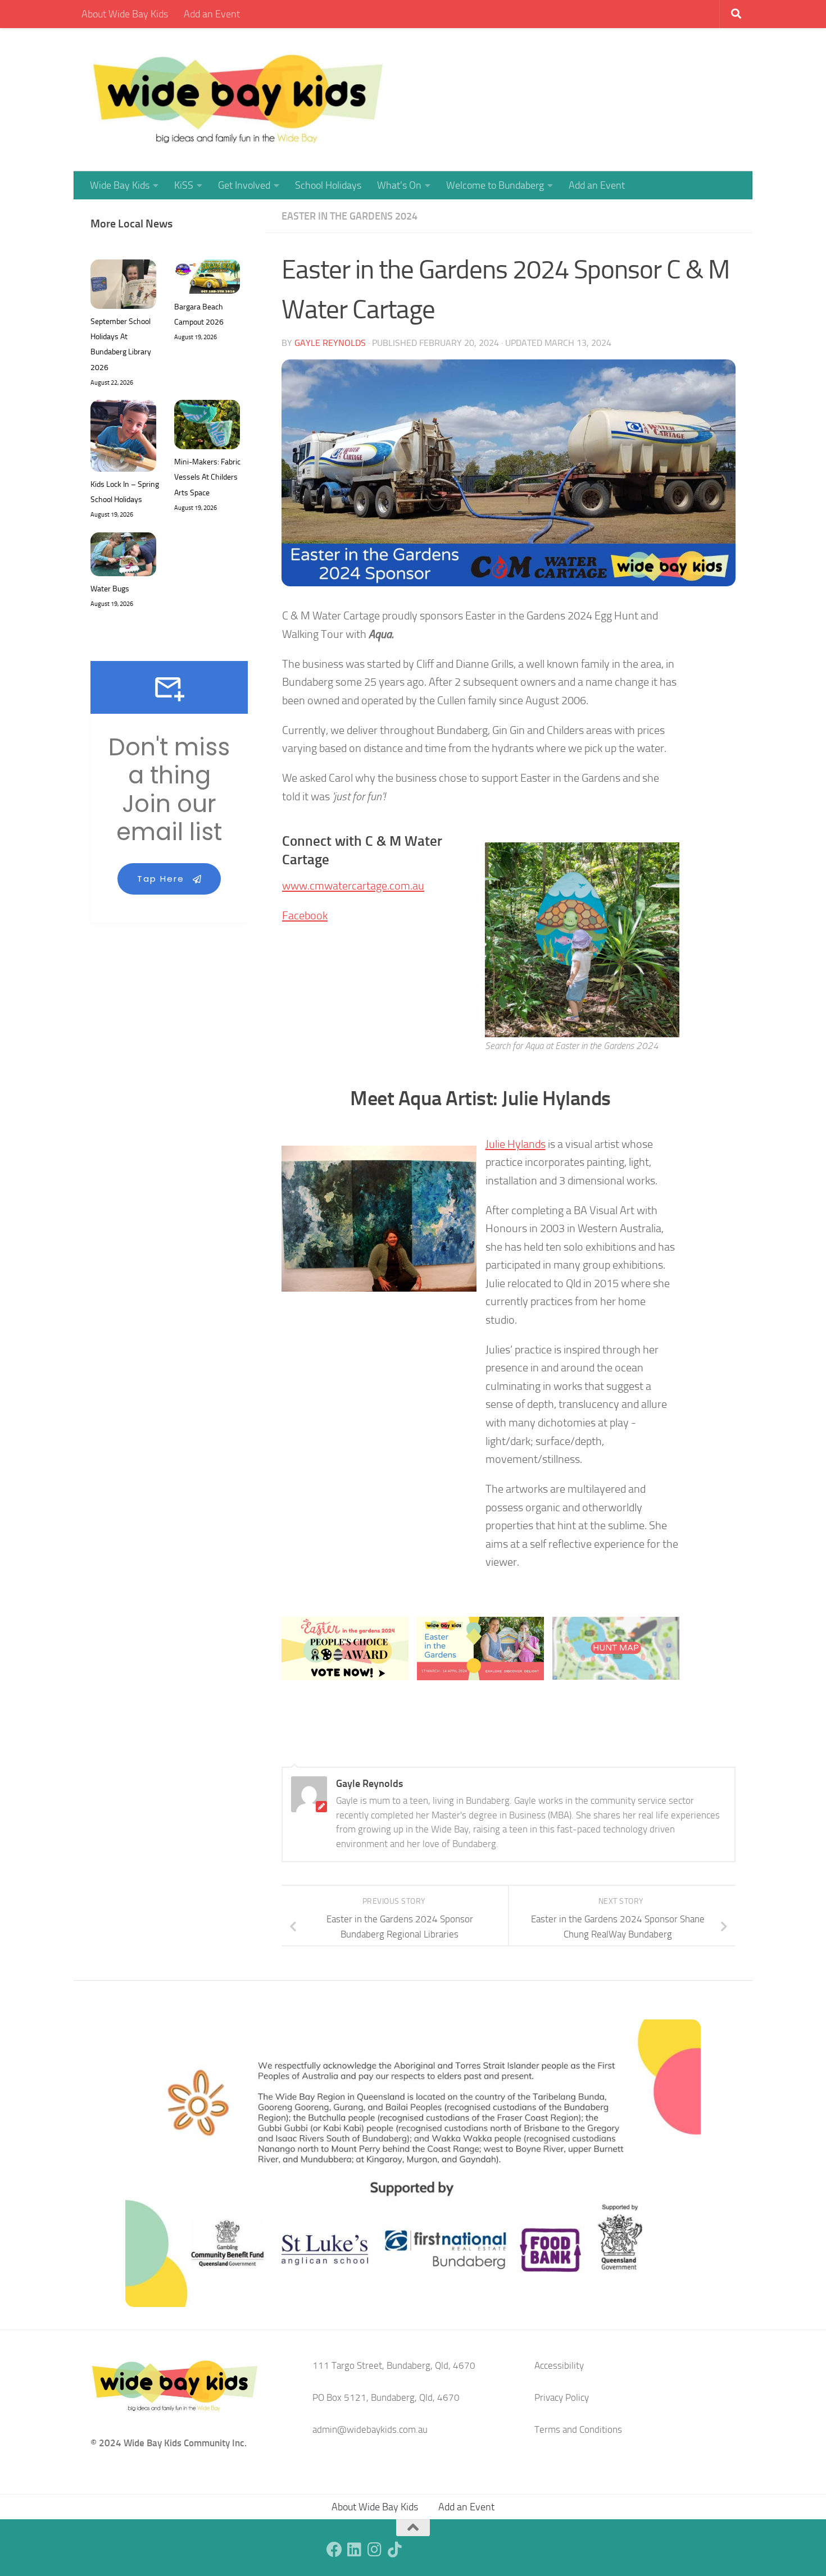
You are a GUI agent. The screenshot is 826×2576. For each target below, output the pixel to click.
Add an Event (212, 14)
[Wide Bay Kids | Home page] (238, 100)
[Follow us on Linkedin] (355, 2550)
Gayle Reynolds (330, 343)
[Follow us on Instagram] (375, 2550)
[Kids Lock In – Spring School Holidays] (123, 438)
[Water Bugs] (123, 557)
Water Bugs (110, 589)
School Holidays (328, 185)
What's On (399, 185)
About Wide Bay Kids (125, 14)
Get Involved (244, 185)
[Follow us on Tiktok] (395, 2550)
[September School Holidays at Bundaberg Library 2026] (123, 287)
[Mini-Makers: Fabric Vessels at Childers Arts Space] (207, 427)
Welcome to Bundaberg (495, 185)
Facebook (305, 915)
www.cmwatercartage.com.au (353, 886)
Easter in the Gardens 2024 (350, 216)
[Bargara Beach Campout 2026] (207, 279)
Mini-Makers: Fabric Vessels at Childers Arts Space (207, 477)
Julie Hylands (516, 1144)
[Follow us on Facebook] (334, 2550)
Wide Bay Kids (120, 185)
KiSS (184, 185)
